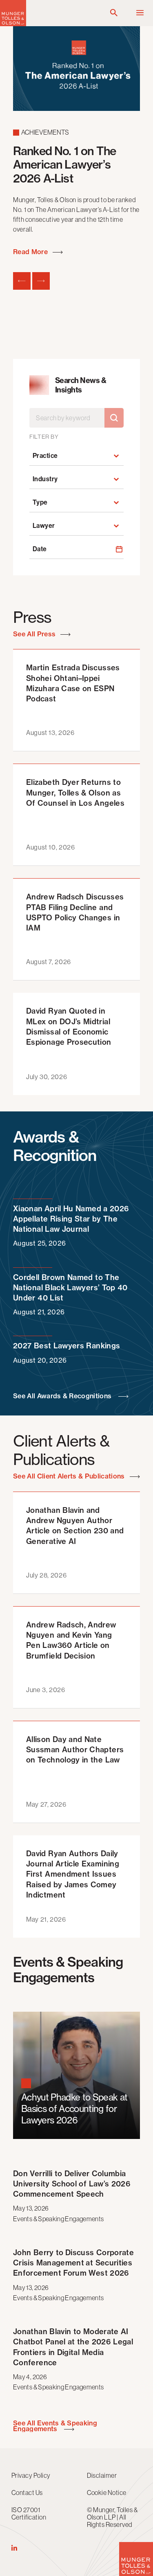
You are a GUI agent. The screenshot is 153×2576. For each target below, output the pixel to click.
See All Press (35, 634)
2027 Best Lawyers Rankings (67, 1352)
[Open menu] (140, 13)
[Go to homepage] (13, 24)
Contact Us (27, 2493)
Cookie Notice (107, 2493)
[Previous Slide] (22, 281)
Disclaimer (102, 2475)
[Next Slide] (41, 281)
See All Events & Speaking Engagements (55, 2426)
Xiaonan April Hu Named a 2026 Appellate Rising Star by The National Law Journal (71, 1226)
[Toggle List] (116, 456)
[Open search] (114, 13)
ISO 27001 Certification (29, 2513)
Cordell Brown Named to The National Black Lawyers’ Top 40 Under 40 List (70, 1295)
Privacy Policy (31, 2475)
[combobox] (69, 456)
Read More (31, 252)
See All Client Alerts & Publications (70, 1476)
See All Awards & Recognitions (64, 1396)
